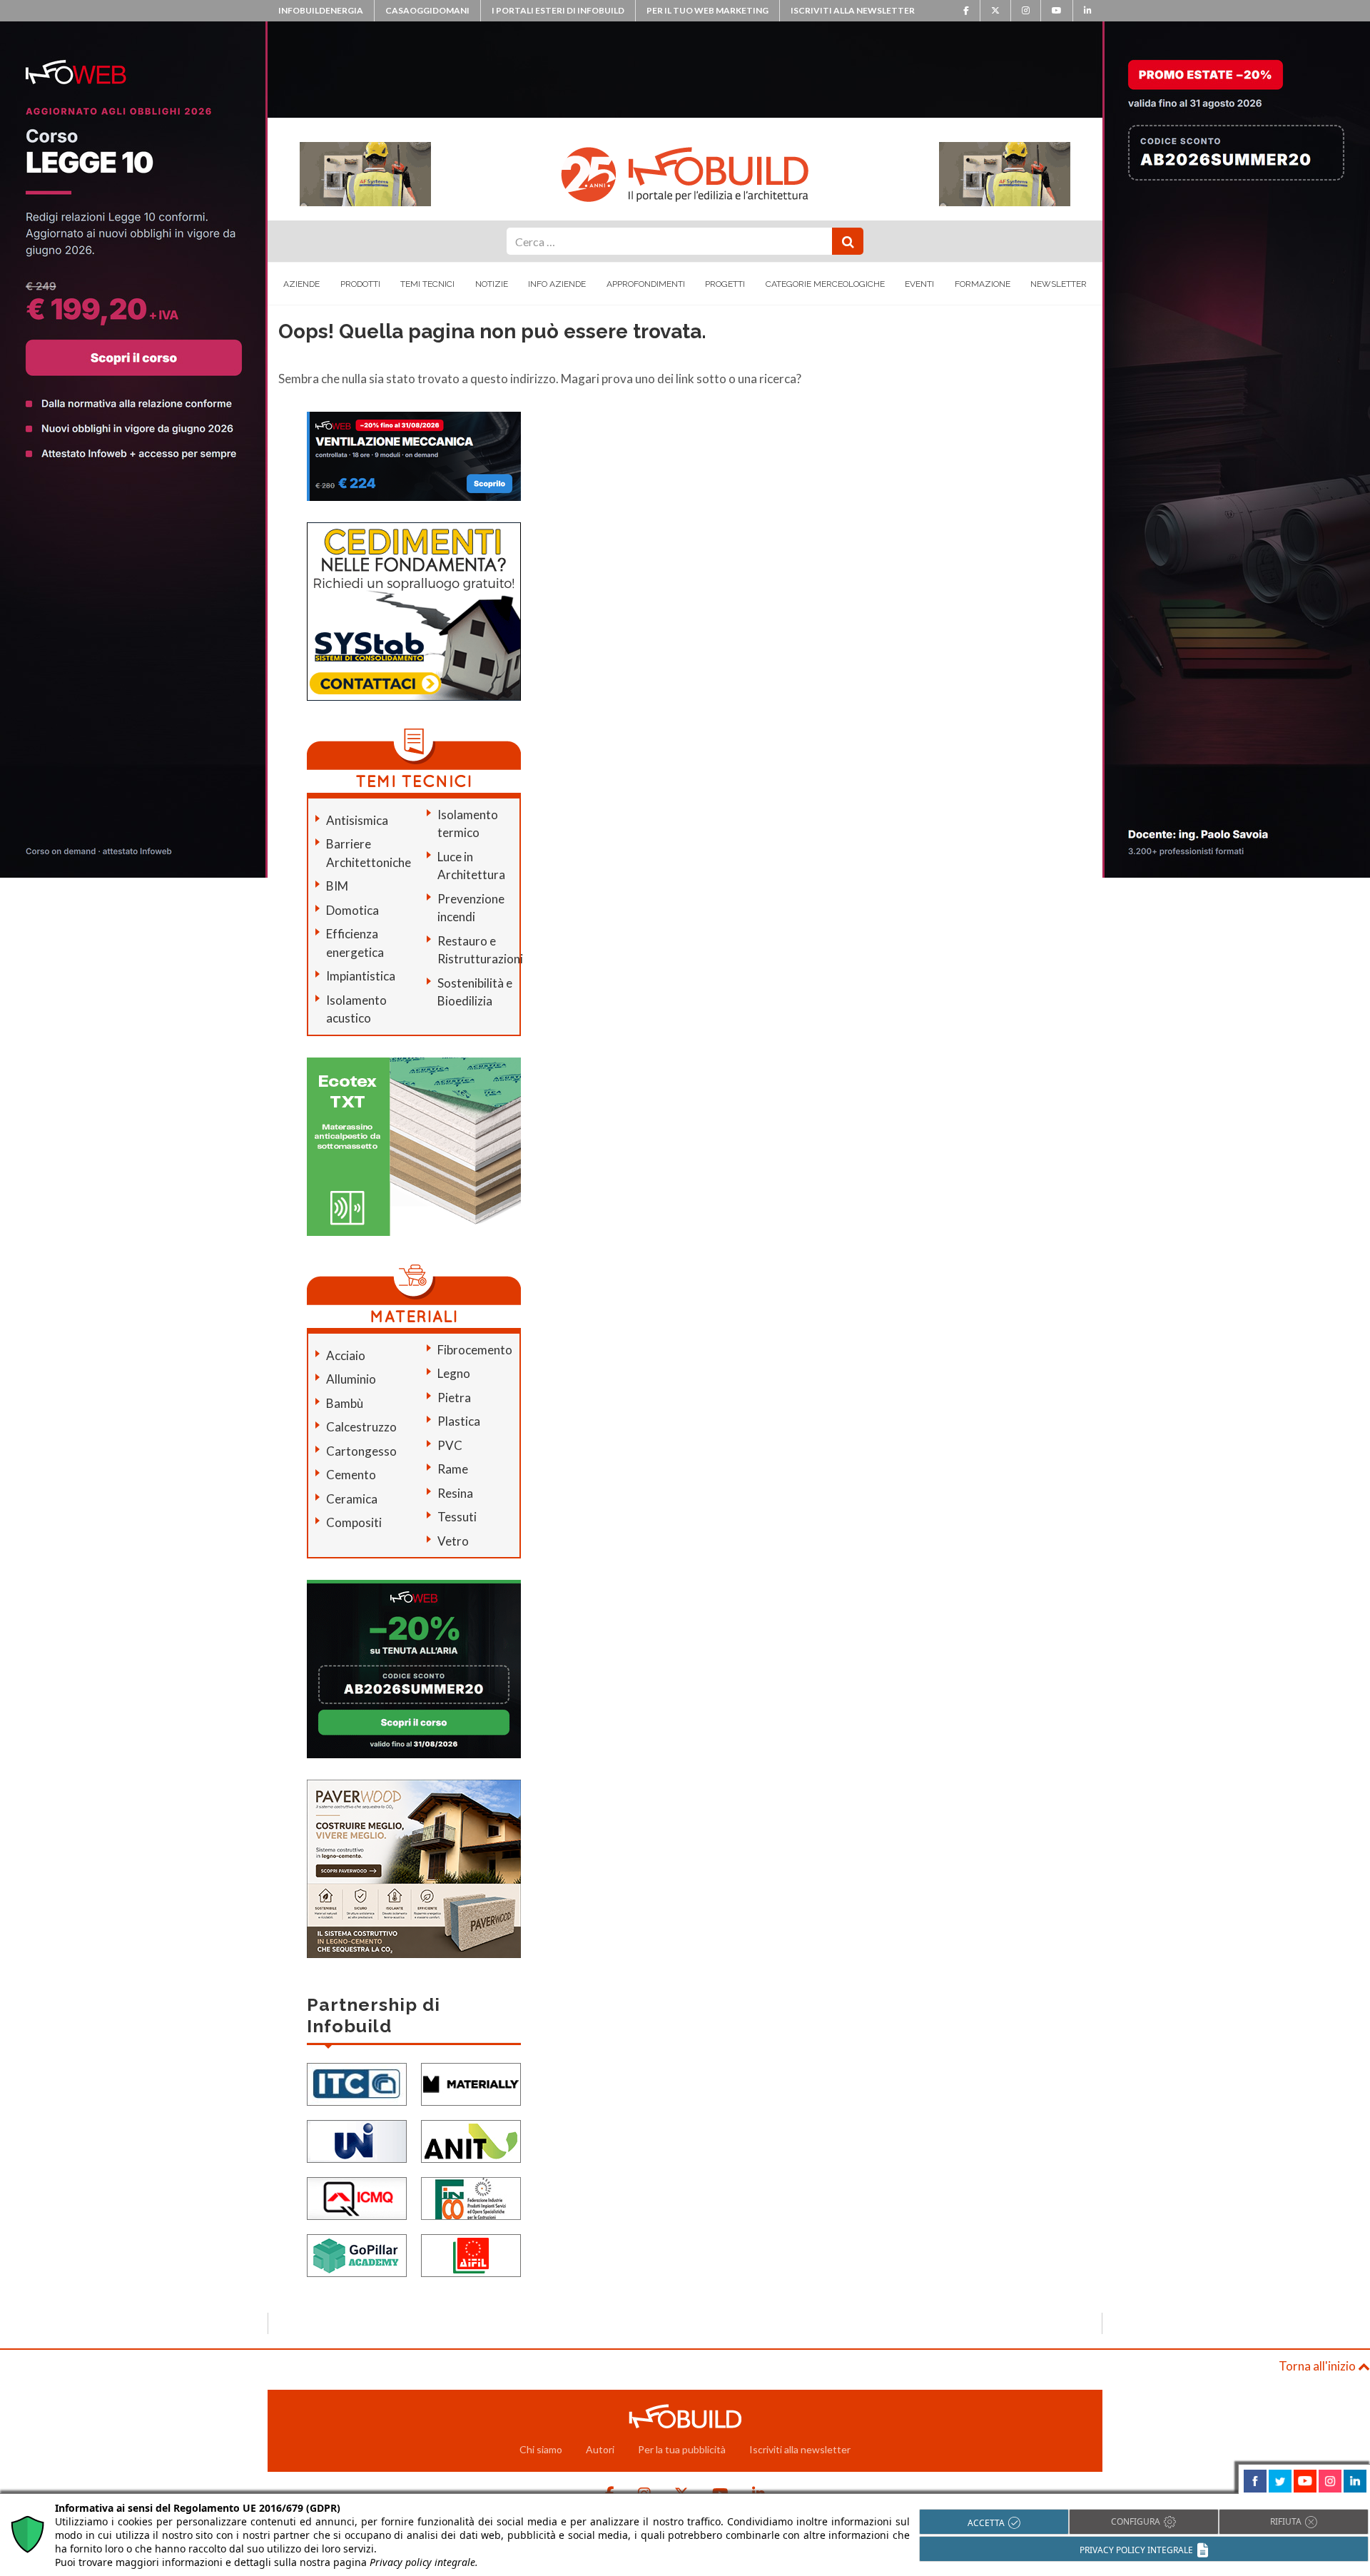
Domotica (352, 910)
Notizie (492, 284)
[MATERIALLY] (471, 2083)
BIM (337, 886)
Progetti (725, 284)
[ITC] (357, 2083)
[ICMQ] (357, 2197)
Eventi (919, 284)
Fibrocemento (475, 1350)
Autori (600, 2449)
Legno (454, 1373)
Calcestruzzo (361, 1427)
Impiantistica (361, 976)
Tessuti (457, 1517)
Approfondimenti (646, 284)
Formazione (983, 284)
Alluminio (351, 1379)
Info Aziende (557, 284)
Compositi (354, 1522)
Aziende (301, 284)
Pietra (454, 1398)
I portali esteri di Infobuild (558, 10)
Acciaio (346, 1355)
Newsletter (1059, 284)
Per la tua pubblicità (682, 2449)
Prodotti (360, 284)
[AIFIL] (471, 2254)
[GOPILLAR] (357, 2254)
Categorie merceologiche (825, 284)
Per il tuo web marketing (707, 10)
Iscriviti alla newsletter (853, 10)
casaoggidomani (427, 10)
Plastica (459, 1421)
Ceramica (352, 1499)
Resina (455, 1493)
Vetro (453, 1541)
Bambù (345, 1403)
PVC (450, 1445)
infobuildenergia (321, 10)
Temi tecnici (427, 284)
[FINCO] (471, 2197)
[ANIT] (471, 2140)
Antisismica (357, 820)
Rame (453, 1469)
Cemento (351, 1475)
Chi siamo (541, 2449)
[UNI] (357, 2140)
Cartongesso (361, 1451)
